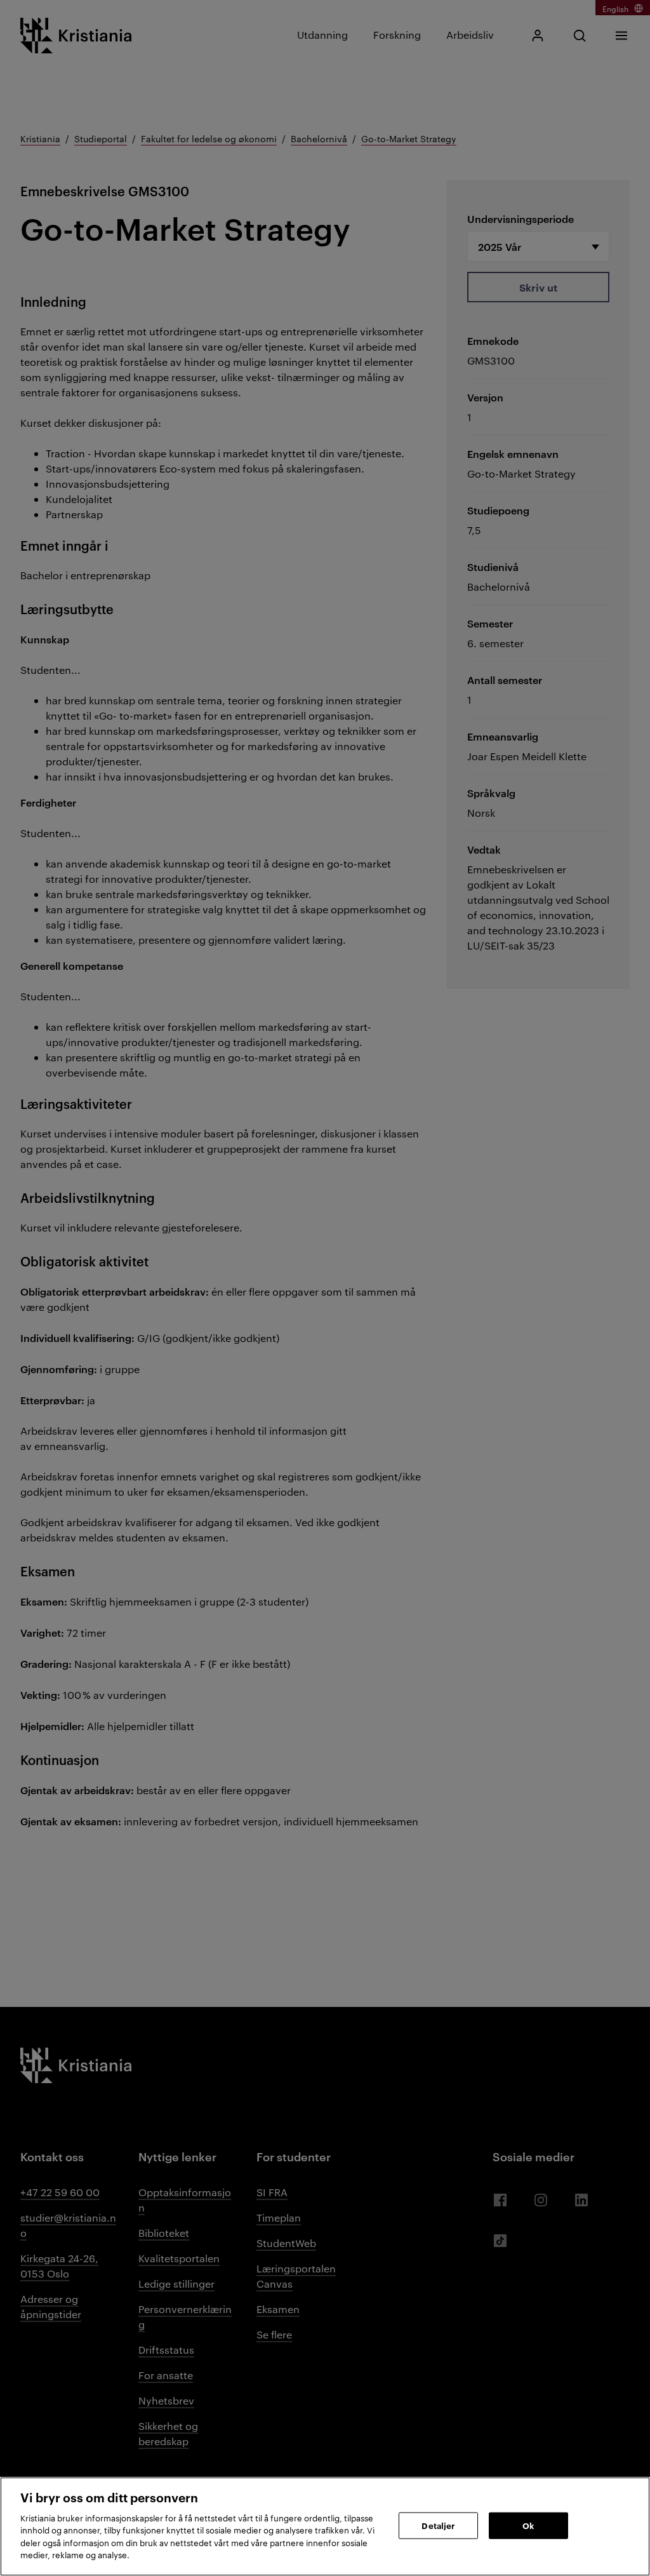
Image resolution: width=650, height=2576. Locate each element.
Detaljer (438, 2525)
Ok (528, 2525)
